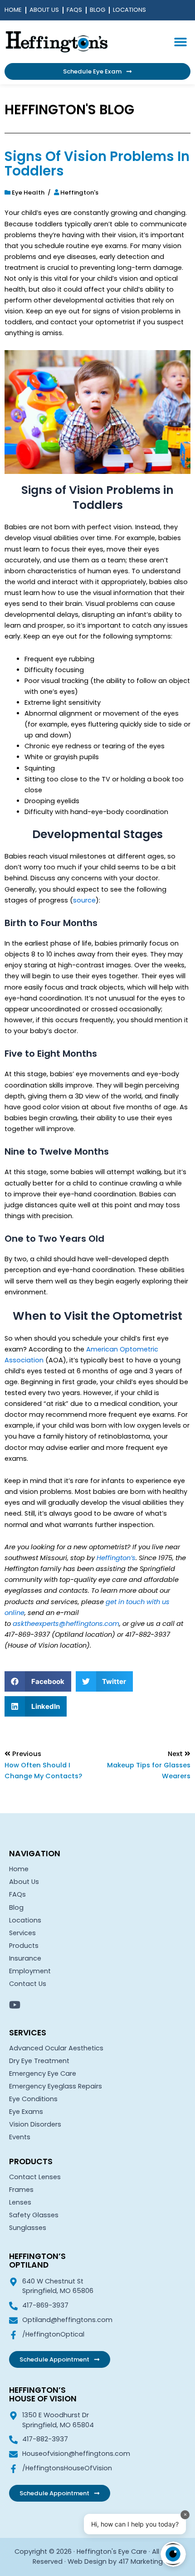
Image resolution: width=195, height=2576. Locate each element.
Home (13, 10)
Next (176, 1754)
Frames (21, 2190)
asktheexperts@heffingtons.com (66, 1624)
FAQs (74, 10)
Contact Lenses (35, 2177)
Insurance (25, 1958)
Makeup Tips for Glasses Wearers (149, 1771)
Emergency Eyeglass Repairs (56, 2086)
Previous (27, 1754)
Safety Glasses (34, 2215)
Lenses (20, 2202)
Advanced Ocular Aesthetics (56, 2048)
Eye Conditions (33, 2099)
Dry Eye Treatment (39, 2061)
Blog (97, 10)
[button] (180, 41)
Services (22, 1933)
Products (24, 1946)
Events (20, 2137)
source (84, 900)
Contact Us (28, 1984)
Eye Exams (26, 2112)
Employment (30, 1971)
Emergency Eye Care (43, 2073)
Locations (129, 10)
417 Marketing (141, 2561)
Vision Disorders (35, 2124)
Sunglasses (28, 2228)
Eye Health (28, 193)
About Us (44, 10)
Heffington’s (116, 1558)
